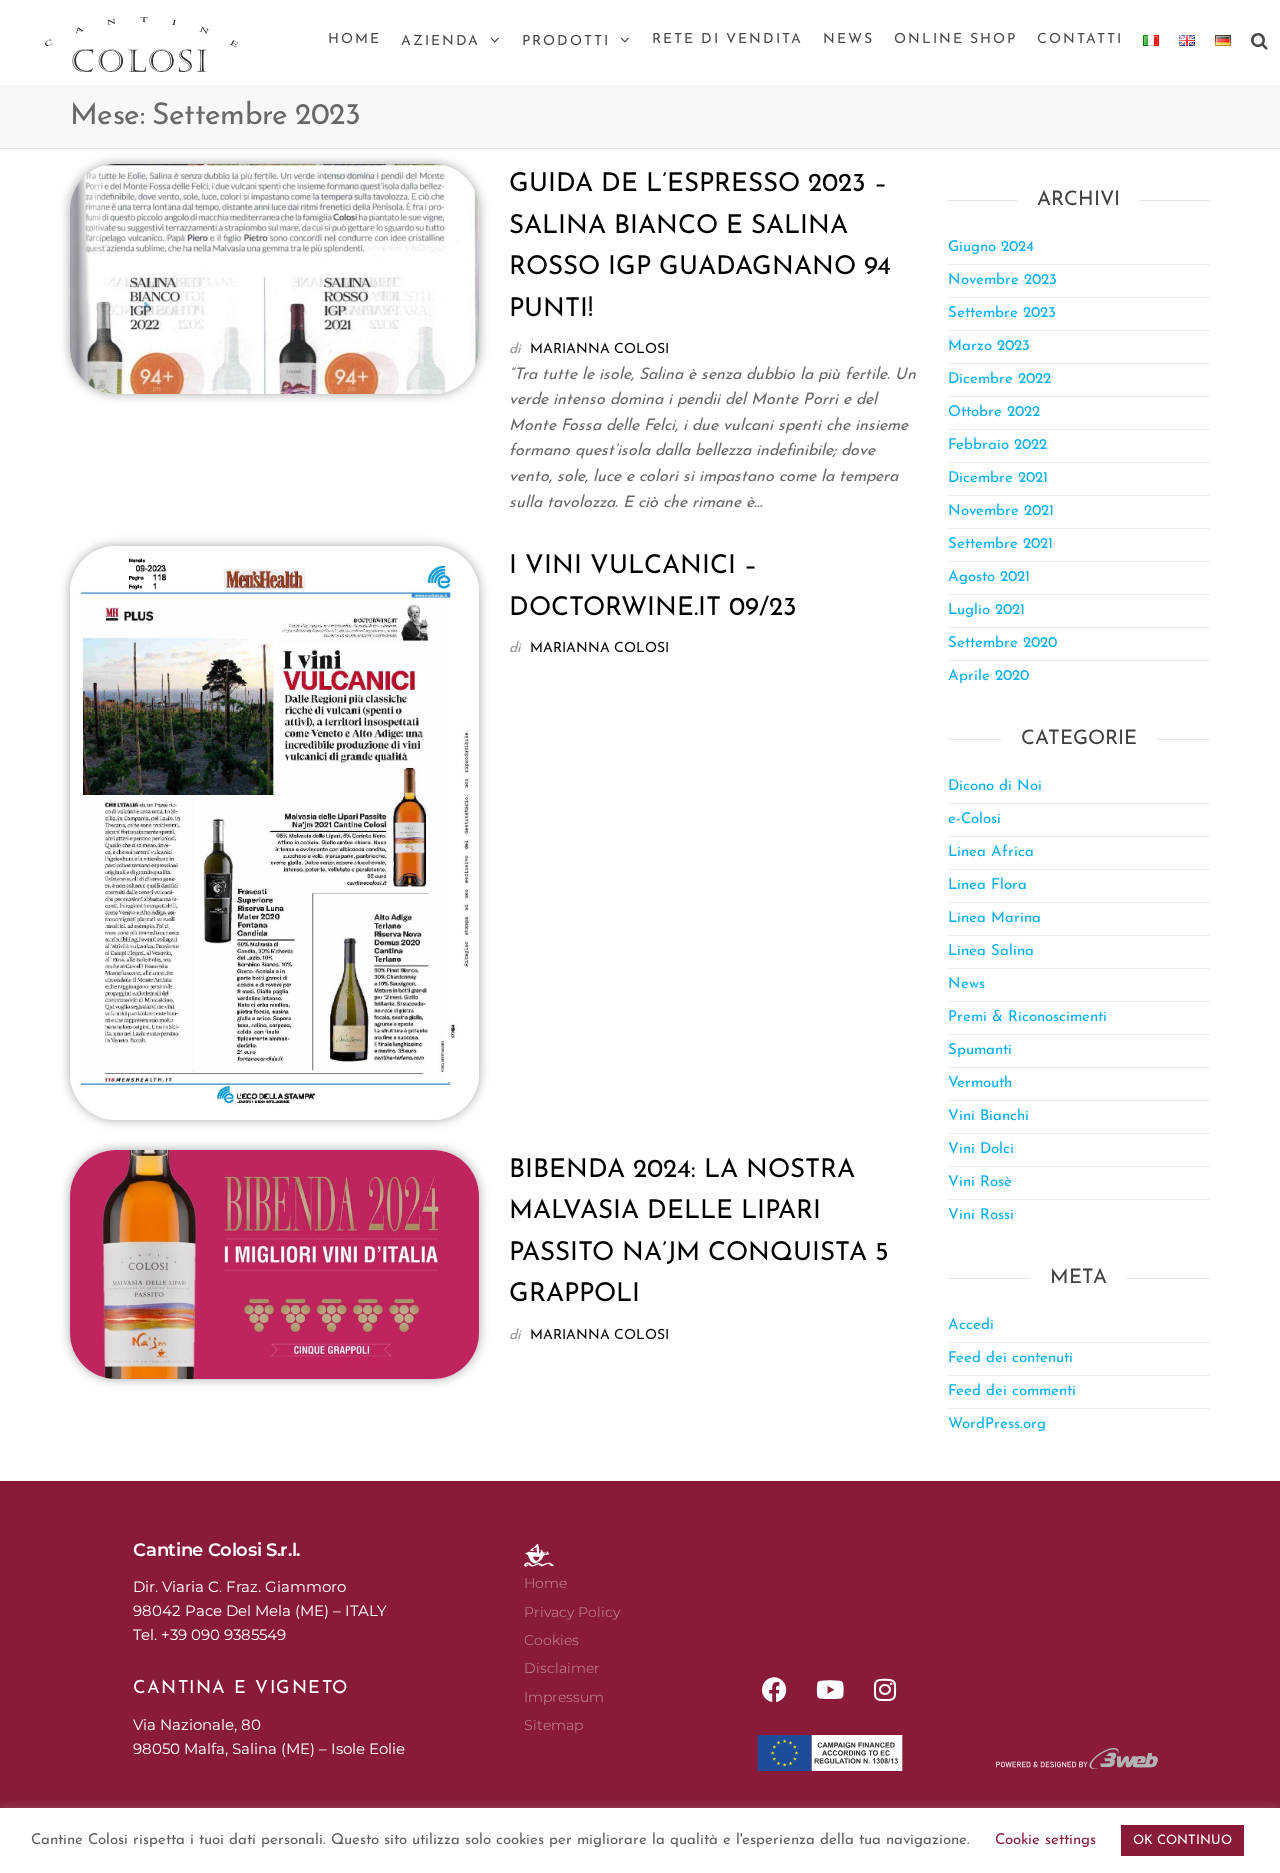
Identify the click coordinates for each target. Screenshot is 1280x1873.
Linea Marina (994, 918)
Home (354, 39)
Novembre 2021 (1001, 511)
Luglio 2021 (986, 610)
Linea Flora (987, 885)
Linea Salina (991, 951)
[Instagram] (885, 1690)
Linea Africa (991, 852)
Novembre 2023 (1002, 280)
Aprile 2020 (988, 676)
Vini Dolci (981, 1149)
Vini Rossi (981, 1215)
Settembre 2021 (1000, 544)
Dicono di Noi (995, 786)
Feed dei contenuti (1010, 1358)
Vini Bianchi (988, 1116)
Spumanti (980, 1050)
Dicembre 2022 (999, 379)
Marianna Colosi (599, 349)
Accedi (971, 1325)
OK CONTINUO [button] (1182, 1840)
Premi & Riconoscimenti (1027, 1017)
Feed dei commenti (1012, 1391)
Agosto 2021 (989, 577)
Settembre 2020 (1002, 643)
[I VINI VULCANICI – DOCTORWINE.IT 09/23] (274, 831)
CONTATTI (1080, 39)
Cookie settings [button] (1045, 1840)
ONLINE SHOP (955, 39)
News (848, 39)
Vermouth (980, 1083)
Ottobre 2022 (994, 412)
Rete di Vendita (727, 39)
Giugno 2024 (991, 247)
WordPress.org (997, 1424)
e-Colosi (974, 819)
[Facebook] (775, 1690)
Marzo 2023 (989, 346)
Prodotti (566, 41)
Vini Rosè (980, 1182)
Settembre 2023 (1002, 313)
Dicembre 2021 (998, 478)
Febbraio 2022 (997, 445)
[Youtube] (830, 1690)
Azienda (440, 41)
